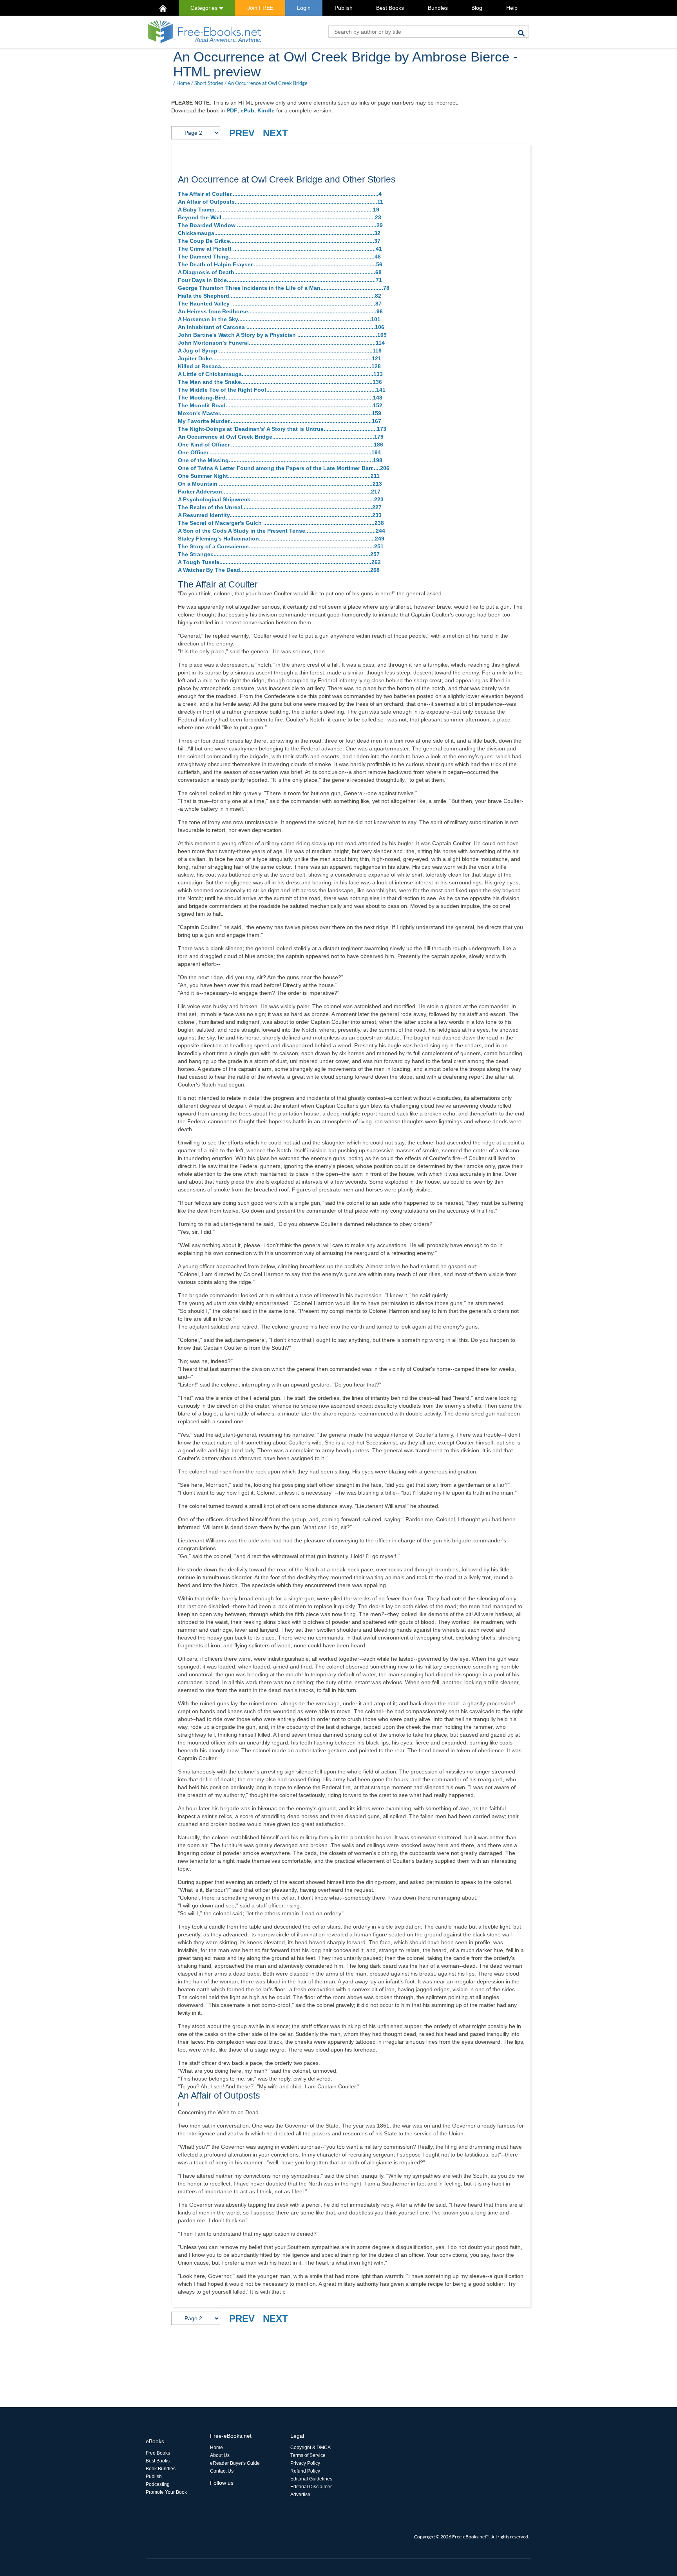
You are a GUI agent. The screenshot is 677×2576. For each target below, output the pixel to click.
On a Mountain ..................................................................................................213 (280, 484)
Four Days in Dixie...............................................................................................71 (280, 280)
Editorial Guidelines (311, 2479)
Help (512, 8)
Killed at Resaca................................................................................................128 (279, 366)
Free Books (158, 2453)
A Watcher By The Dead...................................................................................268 (279, 570)
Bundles (438, 8)
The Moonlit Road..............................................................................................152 (280, 405)
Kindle (266, 110)
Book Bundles (161, 2469)
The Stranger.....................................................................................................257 (279, 554)
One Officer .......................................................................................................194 (279, 452)
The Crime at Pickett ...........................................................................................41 (280, 249)
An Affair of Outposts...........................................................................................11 (281, 202)
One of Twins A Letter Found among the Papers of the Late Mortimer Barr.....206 (284, 468)
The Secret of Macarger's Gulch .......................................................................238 (281, 523)
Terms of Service (308, 2455)
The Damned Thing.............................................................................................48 (279, 257)
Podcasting (158, 2484)
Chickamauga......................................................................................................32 (279, 233)
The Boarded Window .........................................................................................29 (280, 225)
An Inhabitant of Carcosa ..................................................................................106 (281, 327)
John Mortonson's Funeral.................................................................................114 (281, 343)
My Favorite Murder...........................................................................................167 (280, 421)
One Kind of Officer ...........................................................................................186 (281, 445)
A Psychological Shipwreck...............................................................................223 (281, 499)
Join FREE (260, 8)
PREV (242, 133)
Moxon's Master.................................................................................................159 (280, 413)
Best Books (390, 8)
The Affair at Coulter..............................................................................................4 (280, 194)
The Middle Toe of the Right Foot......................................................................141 (282, 390)
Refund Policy (305, 2471)
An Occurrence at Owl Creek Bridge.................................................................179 (281, 437)
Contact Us (222, 2471)
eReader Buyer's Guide (235, 2463)
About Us (220, 2455)
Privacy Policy (305, 2463)
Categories (205, 8)
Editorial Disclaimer (311, 2487)
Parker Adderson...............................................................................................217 (279, 492)
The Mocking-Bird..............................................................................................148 (280, 398)
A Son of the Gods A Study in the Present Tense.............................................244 (281, 531)
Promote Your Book (166, 2492)
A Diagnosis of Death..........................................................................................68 (280, 272)
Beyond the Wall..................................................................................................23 (280, 217)
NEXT (275, 133)
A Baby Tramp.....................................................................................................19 (279, 210)
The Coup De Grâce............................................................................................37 (279, 241)
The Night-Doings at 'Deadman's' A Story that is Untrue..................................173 (282, 429)
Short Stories (209, 83)
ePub (247, 110)
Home (183, 83)
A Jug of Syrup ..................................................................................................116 (280, 351)
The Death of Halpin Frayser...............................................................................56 (280, 264)
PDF (232, 110)
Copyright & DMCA (310, 2448)
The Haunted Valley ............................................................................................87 (280, 304)
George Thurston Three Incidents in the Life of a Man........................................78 (284, 288)
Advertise (300, 2495)
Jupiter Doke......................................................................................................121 (280, 358)
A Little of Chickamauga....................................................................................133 (280, 374)
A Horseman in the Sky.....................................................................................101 (279, 319)
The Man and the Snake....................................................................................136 (280, 382)
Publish (344, 8)
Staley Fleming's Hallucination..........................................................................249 (281, 539)
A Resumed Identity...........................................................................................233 (280, 515)
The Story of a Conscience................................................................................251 (281, 546)
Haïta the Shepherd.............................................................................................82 (280, 296)
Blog (477, 8)
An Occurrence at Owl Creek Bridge (268, 83)
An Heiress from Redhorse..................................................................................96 (280, 311)
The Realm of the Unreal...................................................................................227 (280, 507)
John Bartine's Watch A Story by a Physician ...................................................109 (282, 335)
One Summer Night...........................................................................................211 (279, 476)
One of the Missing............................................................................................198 (280, 460)
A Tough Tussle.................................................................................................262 (279, 562)
